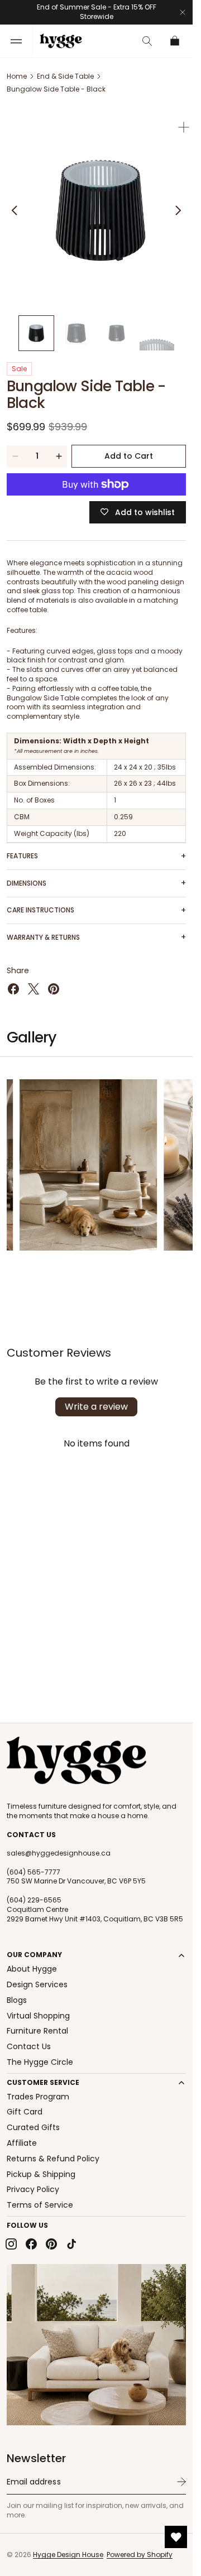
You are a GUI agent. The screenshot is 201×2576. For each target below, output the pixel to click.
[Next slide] (178, 206)
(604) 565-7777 (33, 1872)
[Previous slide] (15, 206)
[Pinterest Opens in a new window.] (54, 981)
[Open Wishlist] (176, 2537)
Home (17, 76)
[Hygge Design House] (76, 1761)
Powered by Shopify (140, 2555)
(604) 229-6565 (34, 1900)
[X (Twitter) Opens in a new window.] (33, 981)
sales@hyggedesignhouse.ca (59, 1853)
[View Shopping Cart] (175, 41)
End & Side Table (65, 76)
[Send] (181, 2482)
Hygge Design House (68, 2555)
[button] (16, 41)
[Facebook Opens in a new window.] (13, 981)
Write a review (96, 1398)
